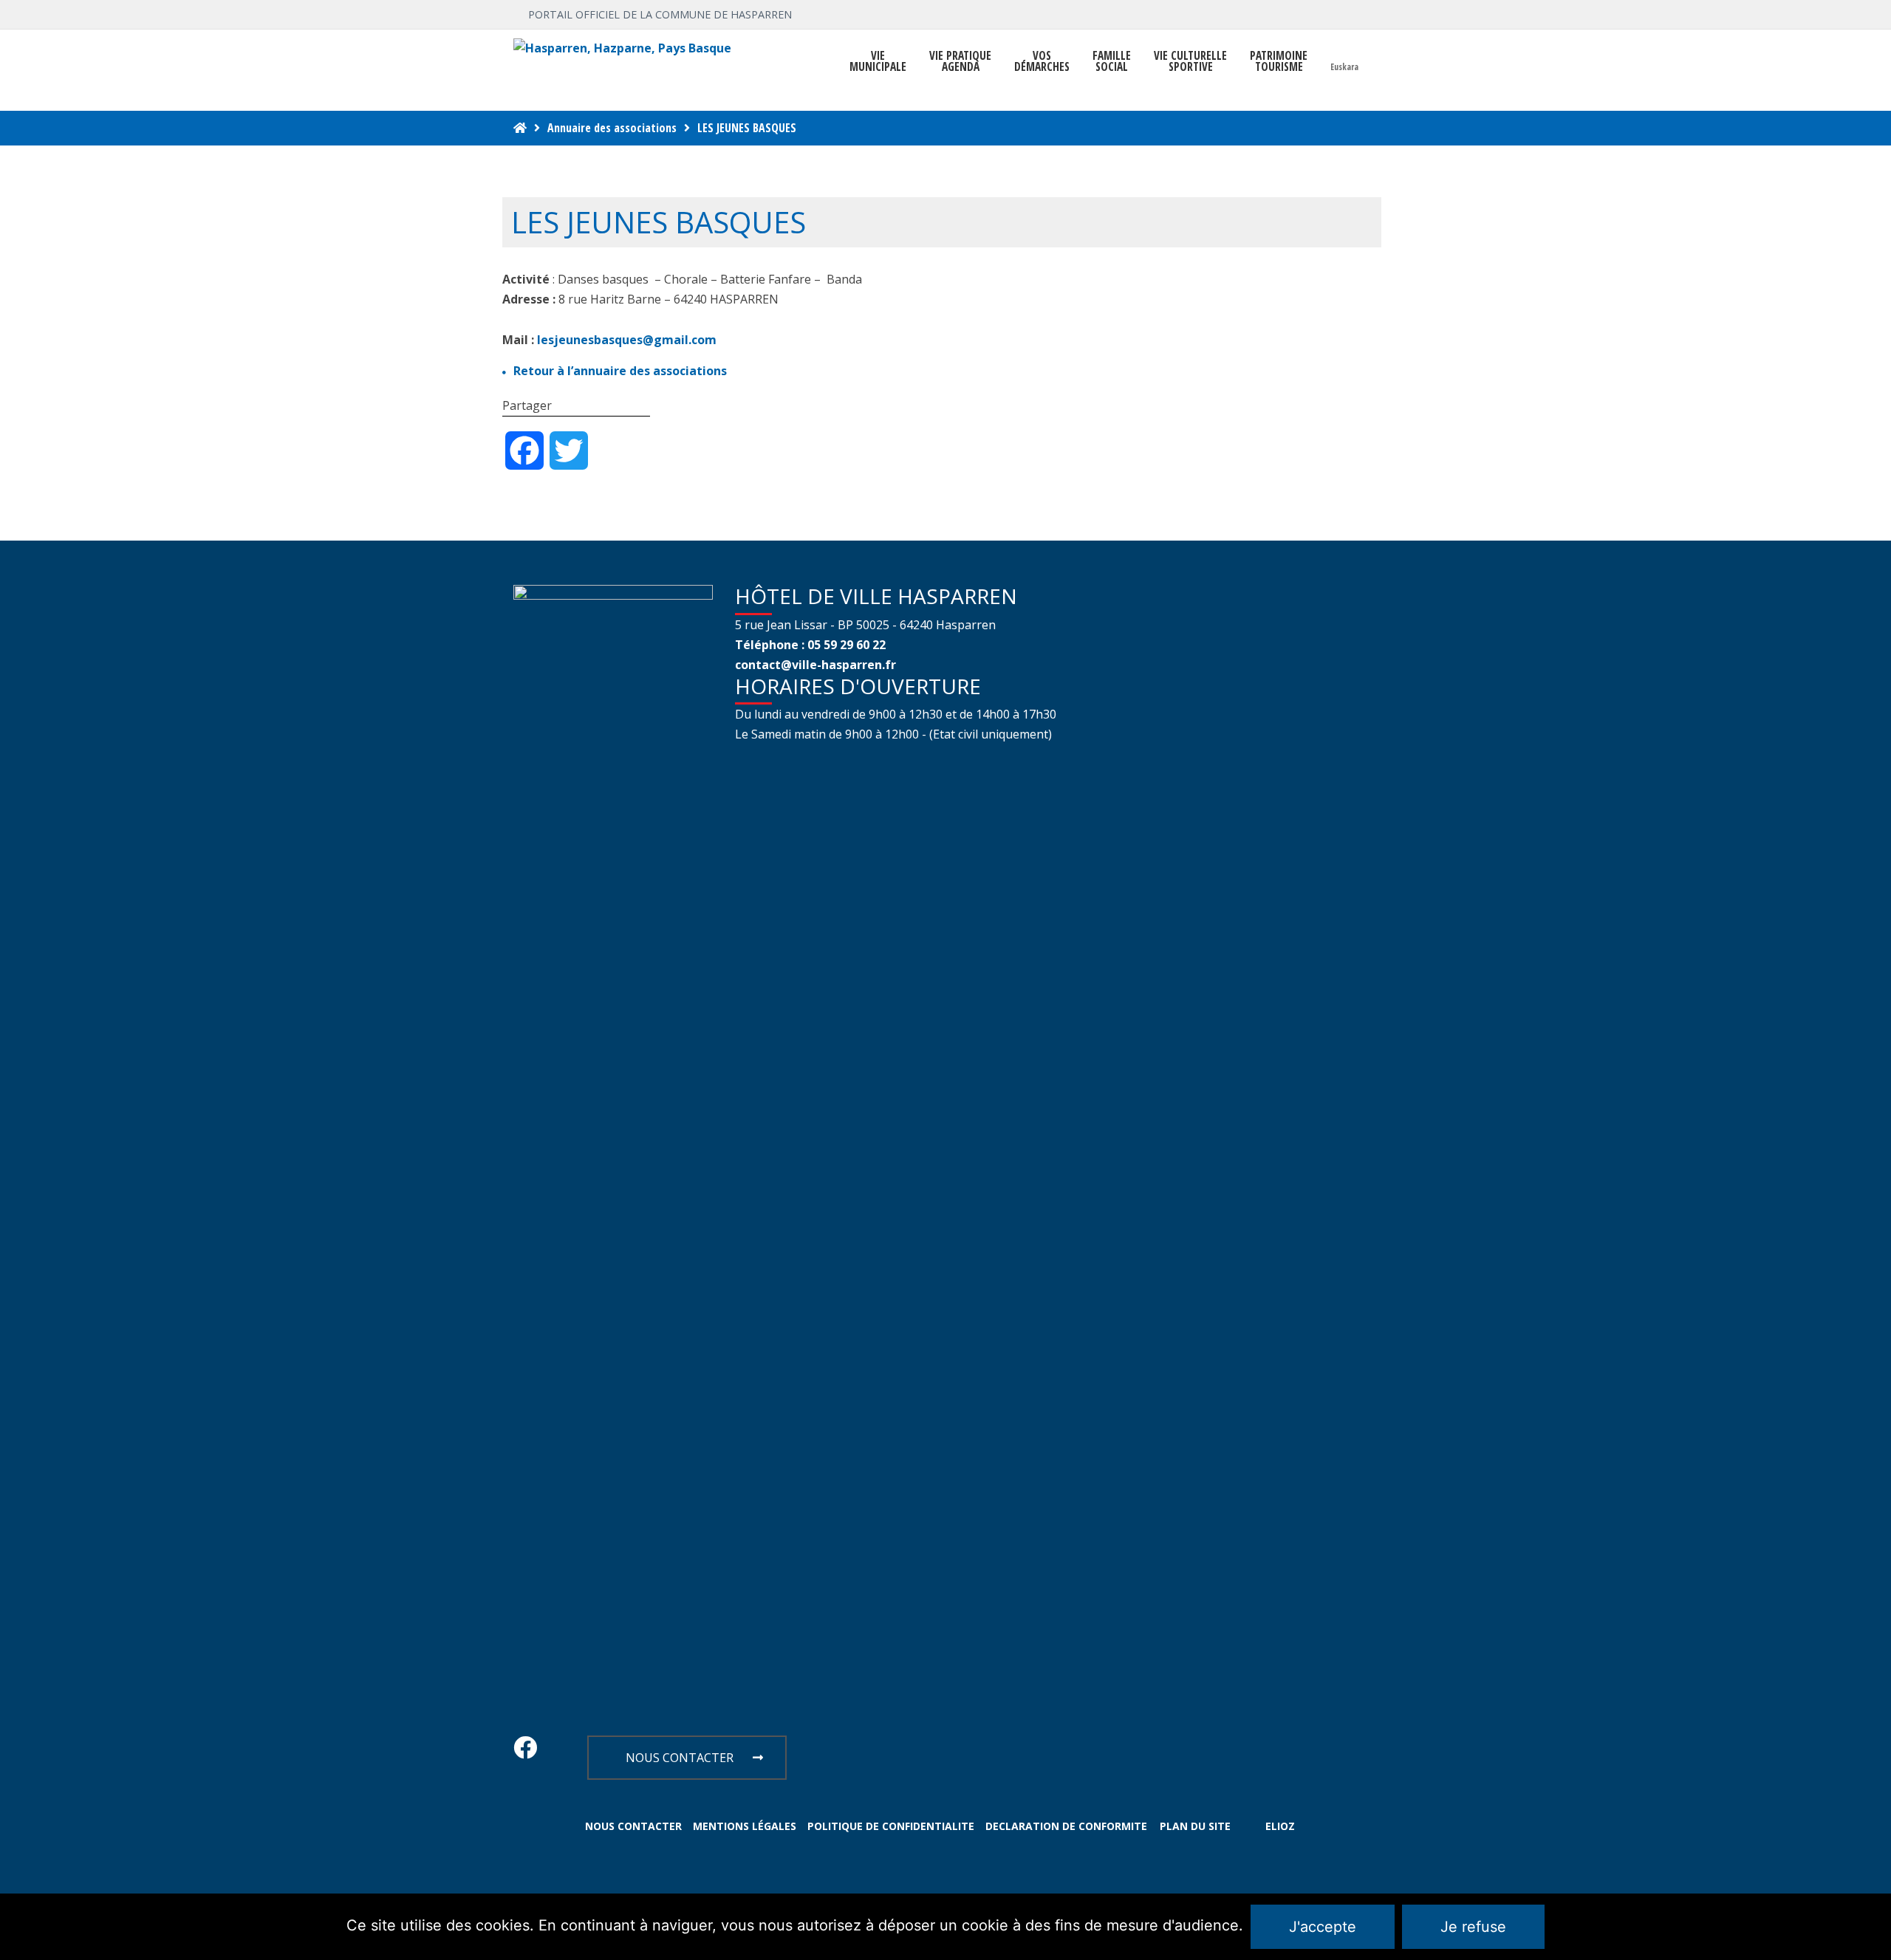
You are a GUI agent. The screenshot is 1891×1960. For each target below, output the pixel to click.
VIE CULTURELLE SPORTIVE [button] (1190, 61)
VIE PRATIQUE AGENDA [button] (960, 61)
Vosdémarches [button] (1042, 61)
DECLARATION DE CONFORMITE (1066, 1826)
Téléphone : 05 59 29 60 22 (810, 645)
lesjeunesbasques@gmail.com (627, 340)
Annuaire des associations (612, 128)
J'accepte (1323, 1927)
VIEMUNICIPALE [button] (878, 61)
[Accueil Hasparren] (520, 128)
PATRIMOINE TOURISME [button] (1279, 61)
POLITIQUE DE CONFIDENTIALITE (891, 1826)
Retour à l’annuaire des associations (620, 371)
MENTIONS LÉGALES (745, 1826)
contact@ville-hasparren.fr (815, 665)
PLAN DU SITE (1195, 1826)
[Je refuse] (1873, 1927)
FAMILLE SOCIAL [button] (1112, 61)
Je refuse (1473, 1927)
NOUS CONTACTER (680, 1758)
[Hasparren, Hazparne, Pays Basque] (622, 48)
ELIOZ (1280, 1826)
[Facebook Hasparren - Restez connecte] (525, 1752)
